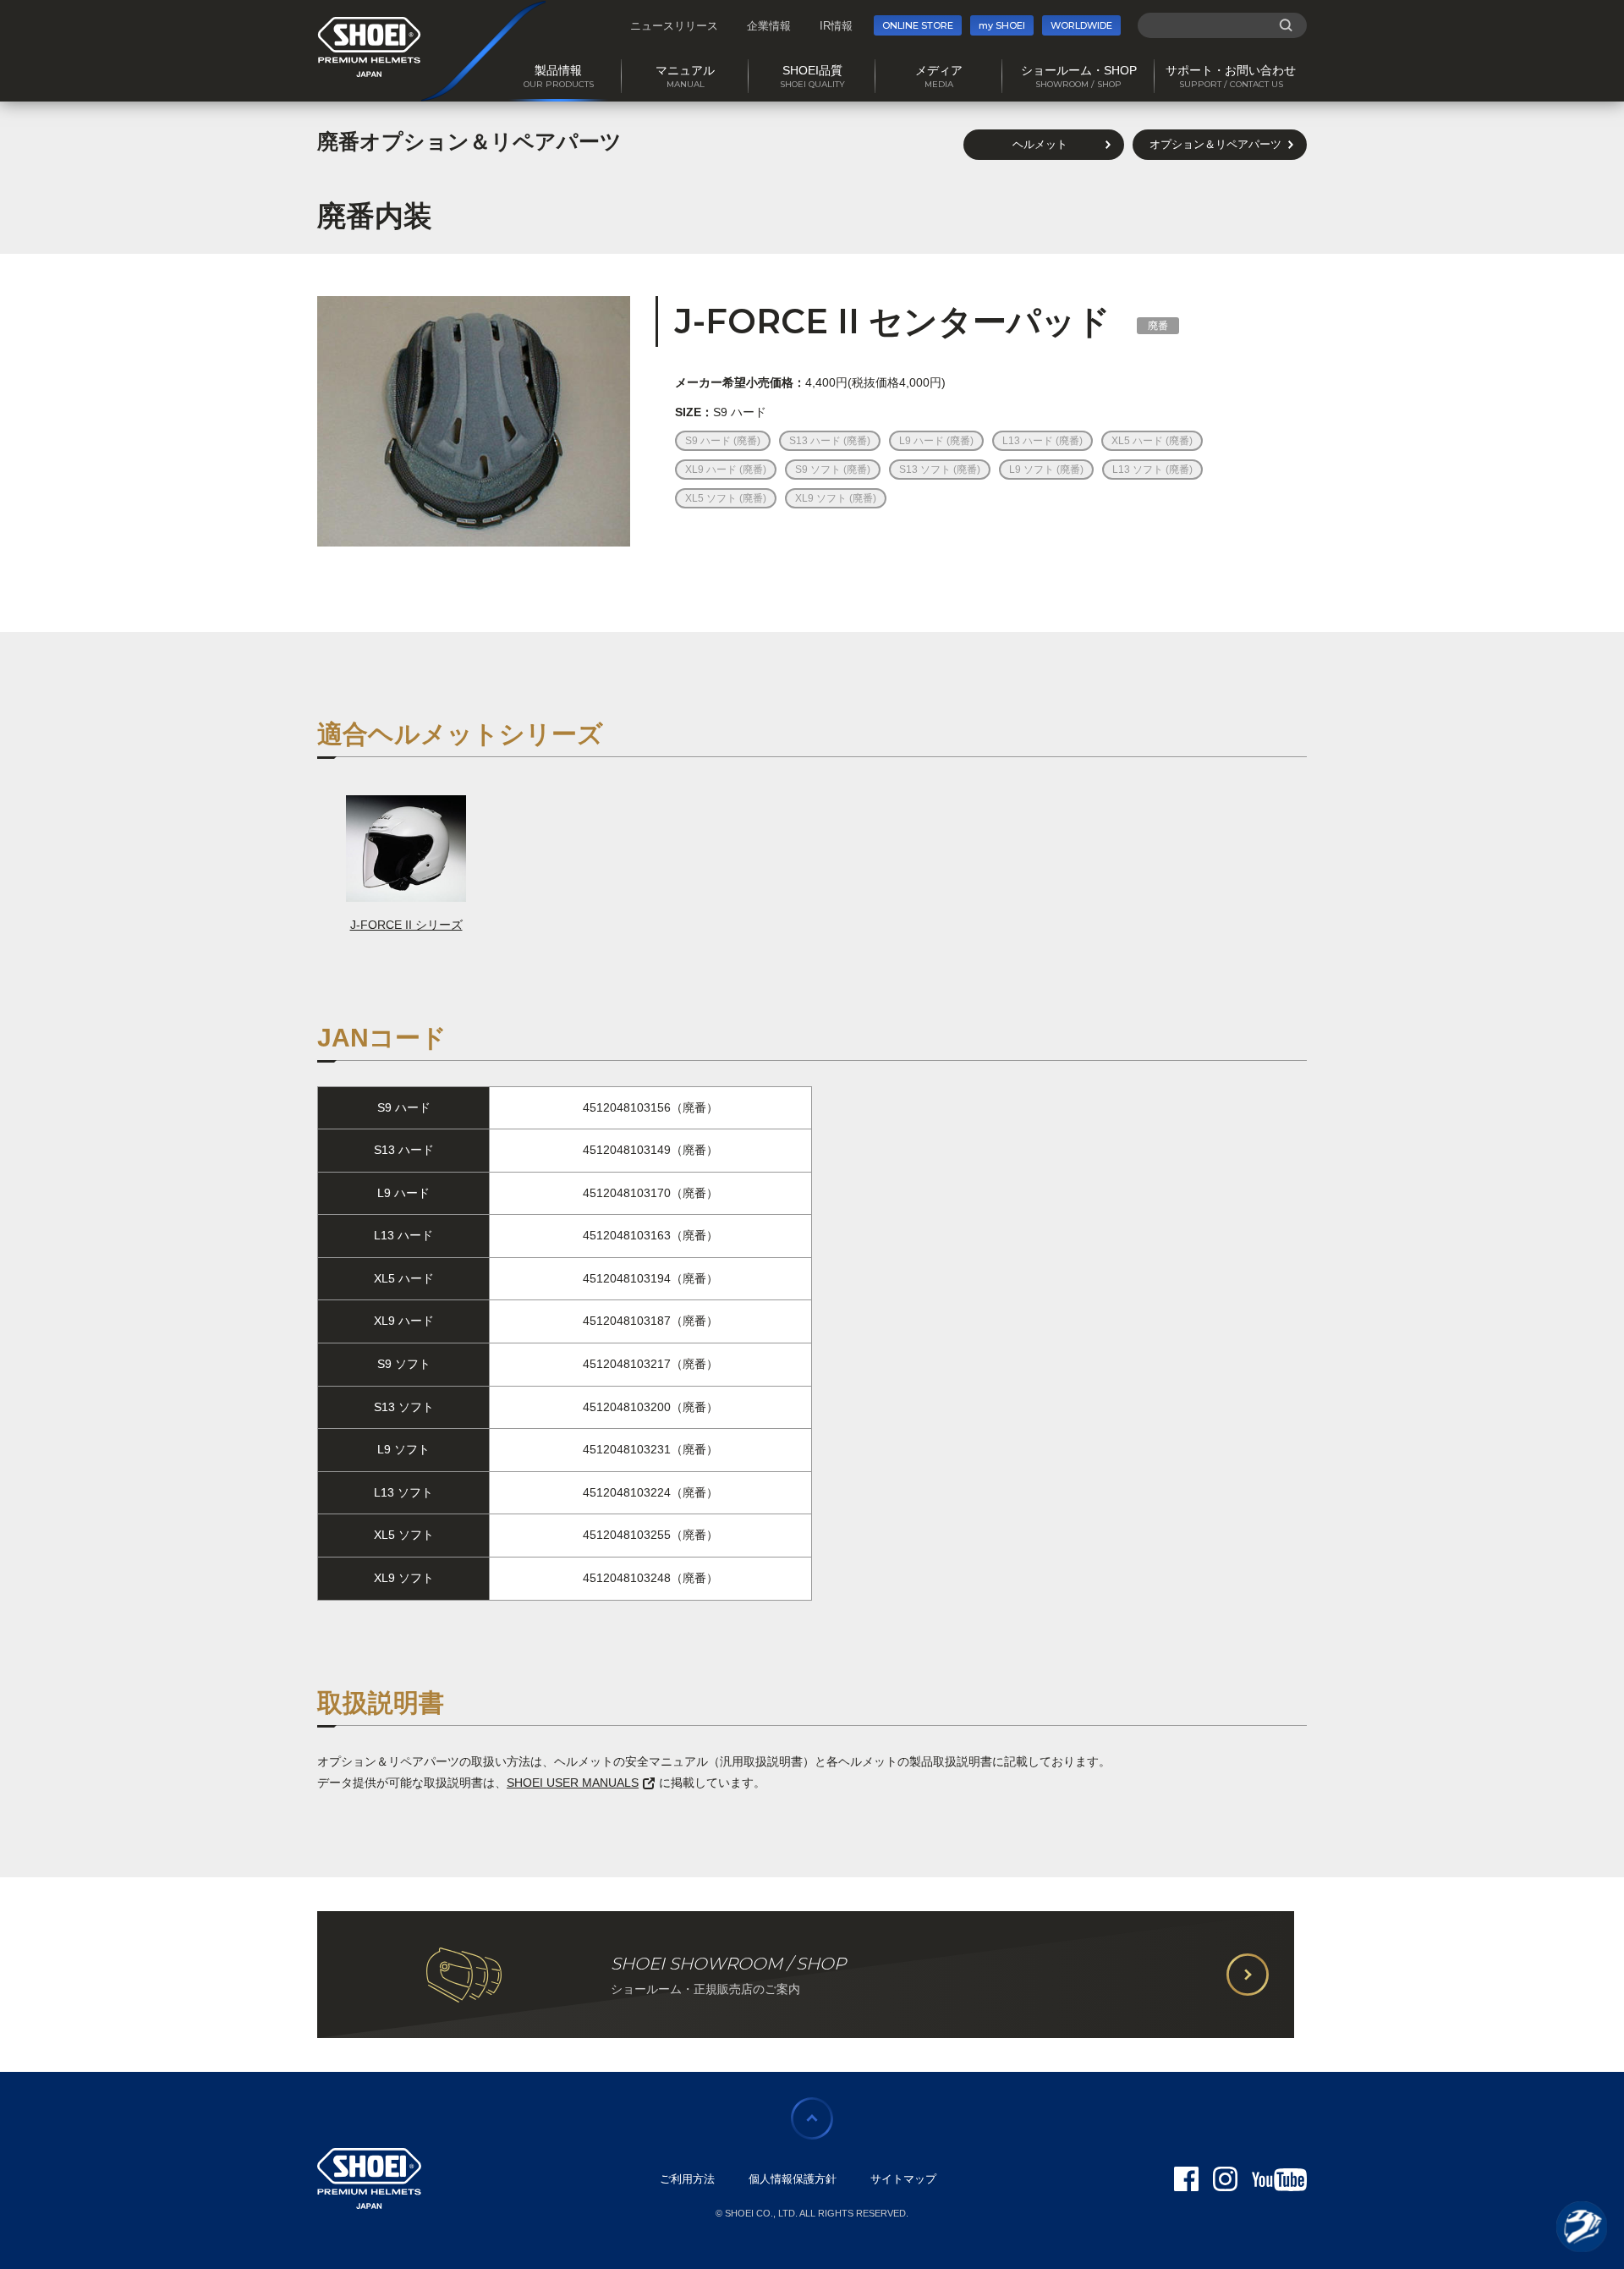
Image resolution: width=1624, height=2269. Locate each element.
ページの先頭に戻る (812, 2118)
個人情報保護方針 (793, 2179)
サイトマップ (903, 2179)
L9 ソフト (1033, 470)
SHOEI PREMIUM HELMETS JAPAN (369, 47)
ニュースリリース (674, 26)
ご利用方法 (687, 2179)
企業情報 (769, 26)
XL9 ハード (712, 470)
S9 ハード (709, 441)
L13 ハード (1029, 441)
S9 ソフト (819, 470)
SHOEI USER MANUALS (573, 1783)
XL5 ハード (1138, 441)
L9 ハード (923, 441)
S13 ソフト (926, 470)
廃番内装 (375, 216)
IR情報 (836, 26)
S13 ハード (816, 441)
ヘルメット (1040, 144)
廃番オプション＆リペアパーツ (469, 141)
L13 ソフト (1139, 470)
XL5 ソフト (712, 498)
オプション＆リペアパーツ (1215, 144)
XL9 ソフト (822, 498)
